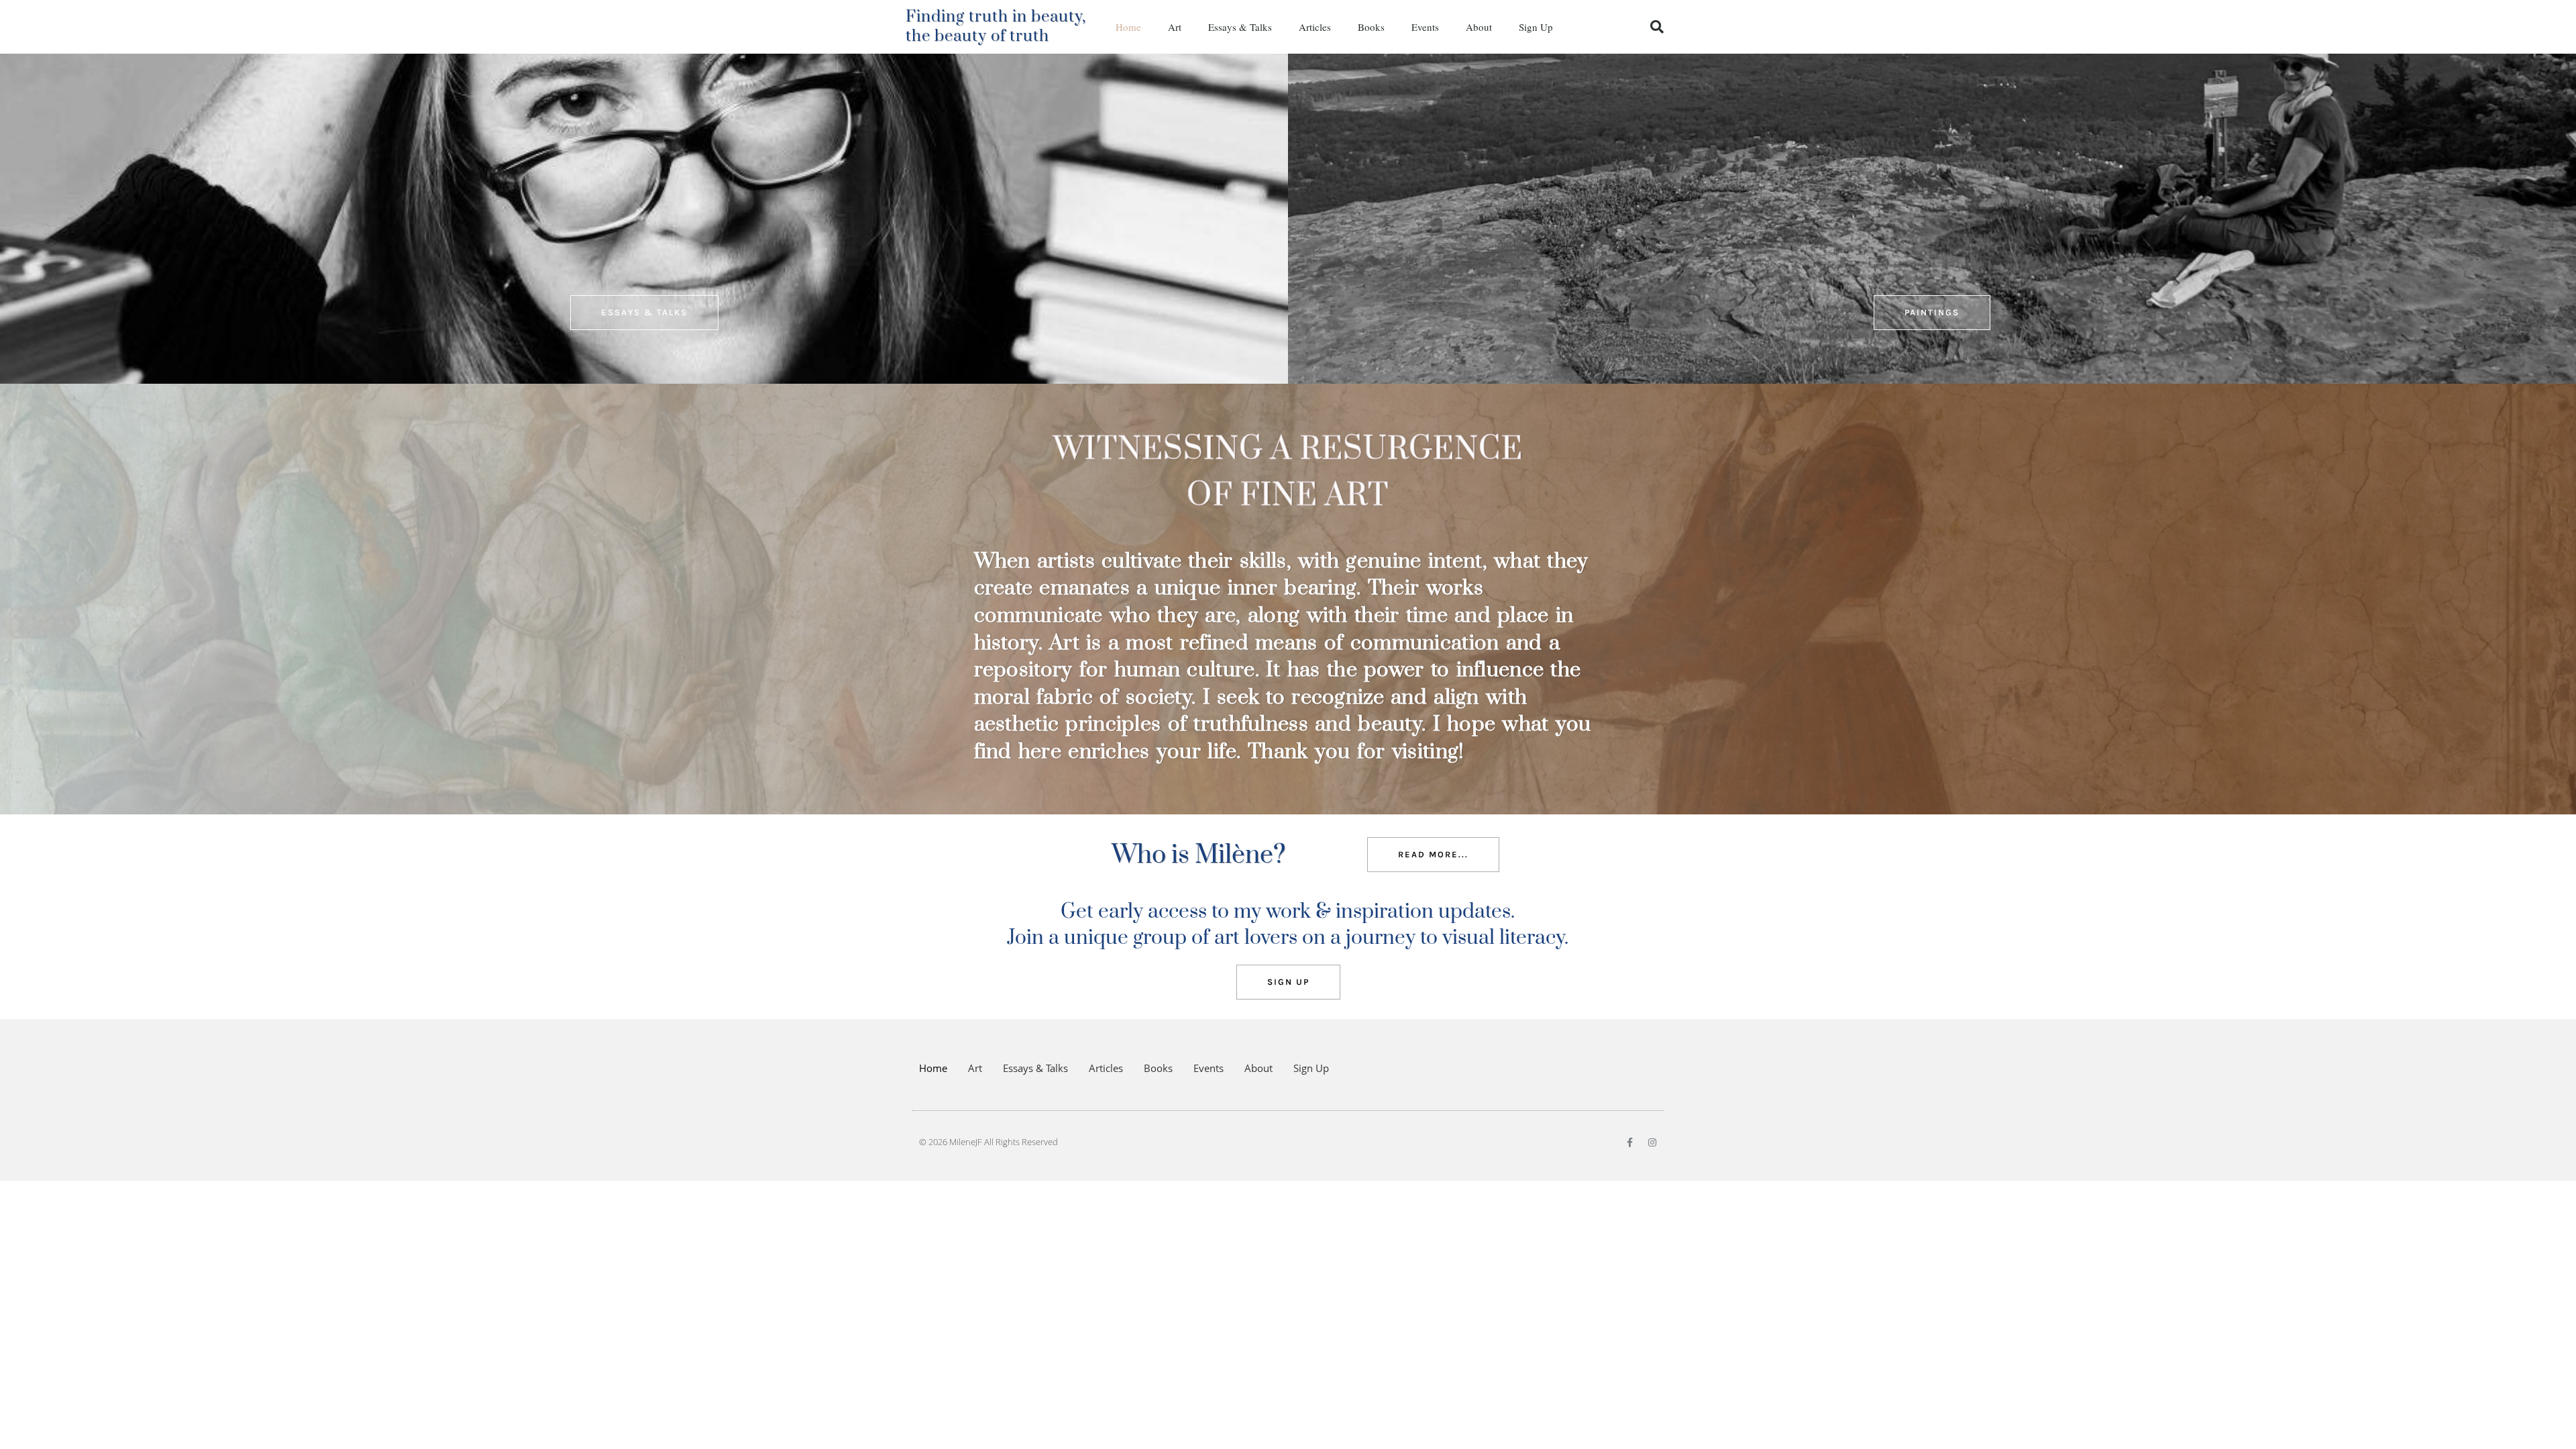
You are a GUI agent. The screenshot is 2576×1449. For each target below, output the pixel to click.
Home (1128, 27)
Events (1425, 27)
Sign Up (1536, 27)
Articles (1315, 27)
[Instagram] (1652, 1142)
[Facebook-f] (1629, 1142)
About (1479, 27)
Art (1175, 27)
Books (1371, 27)
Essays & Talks (1240, 27)
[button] (1657, 27)
